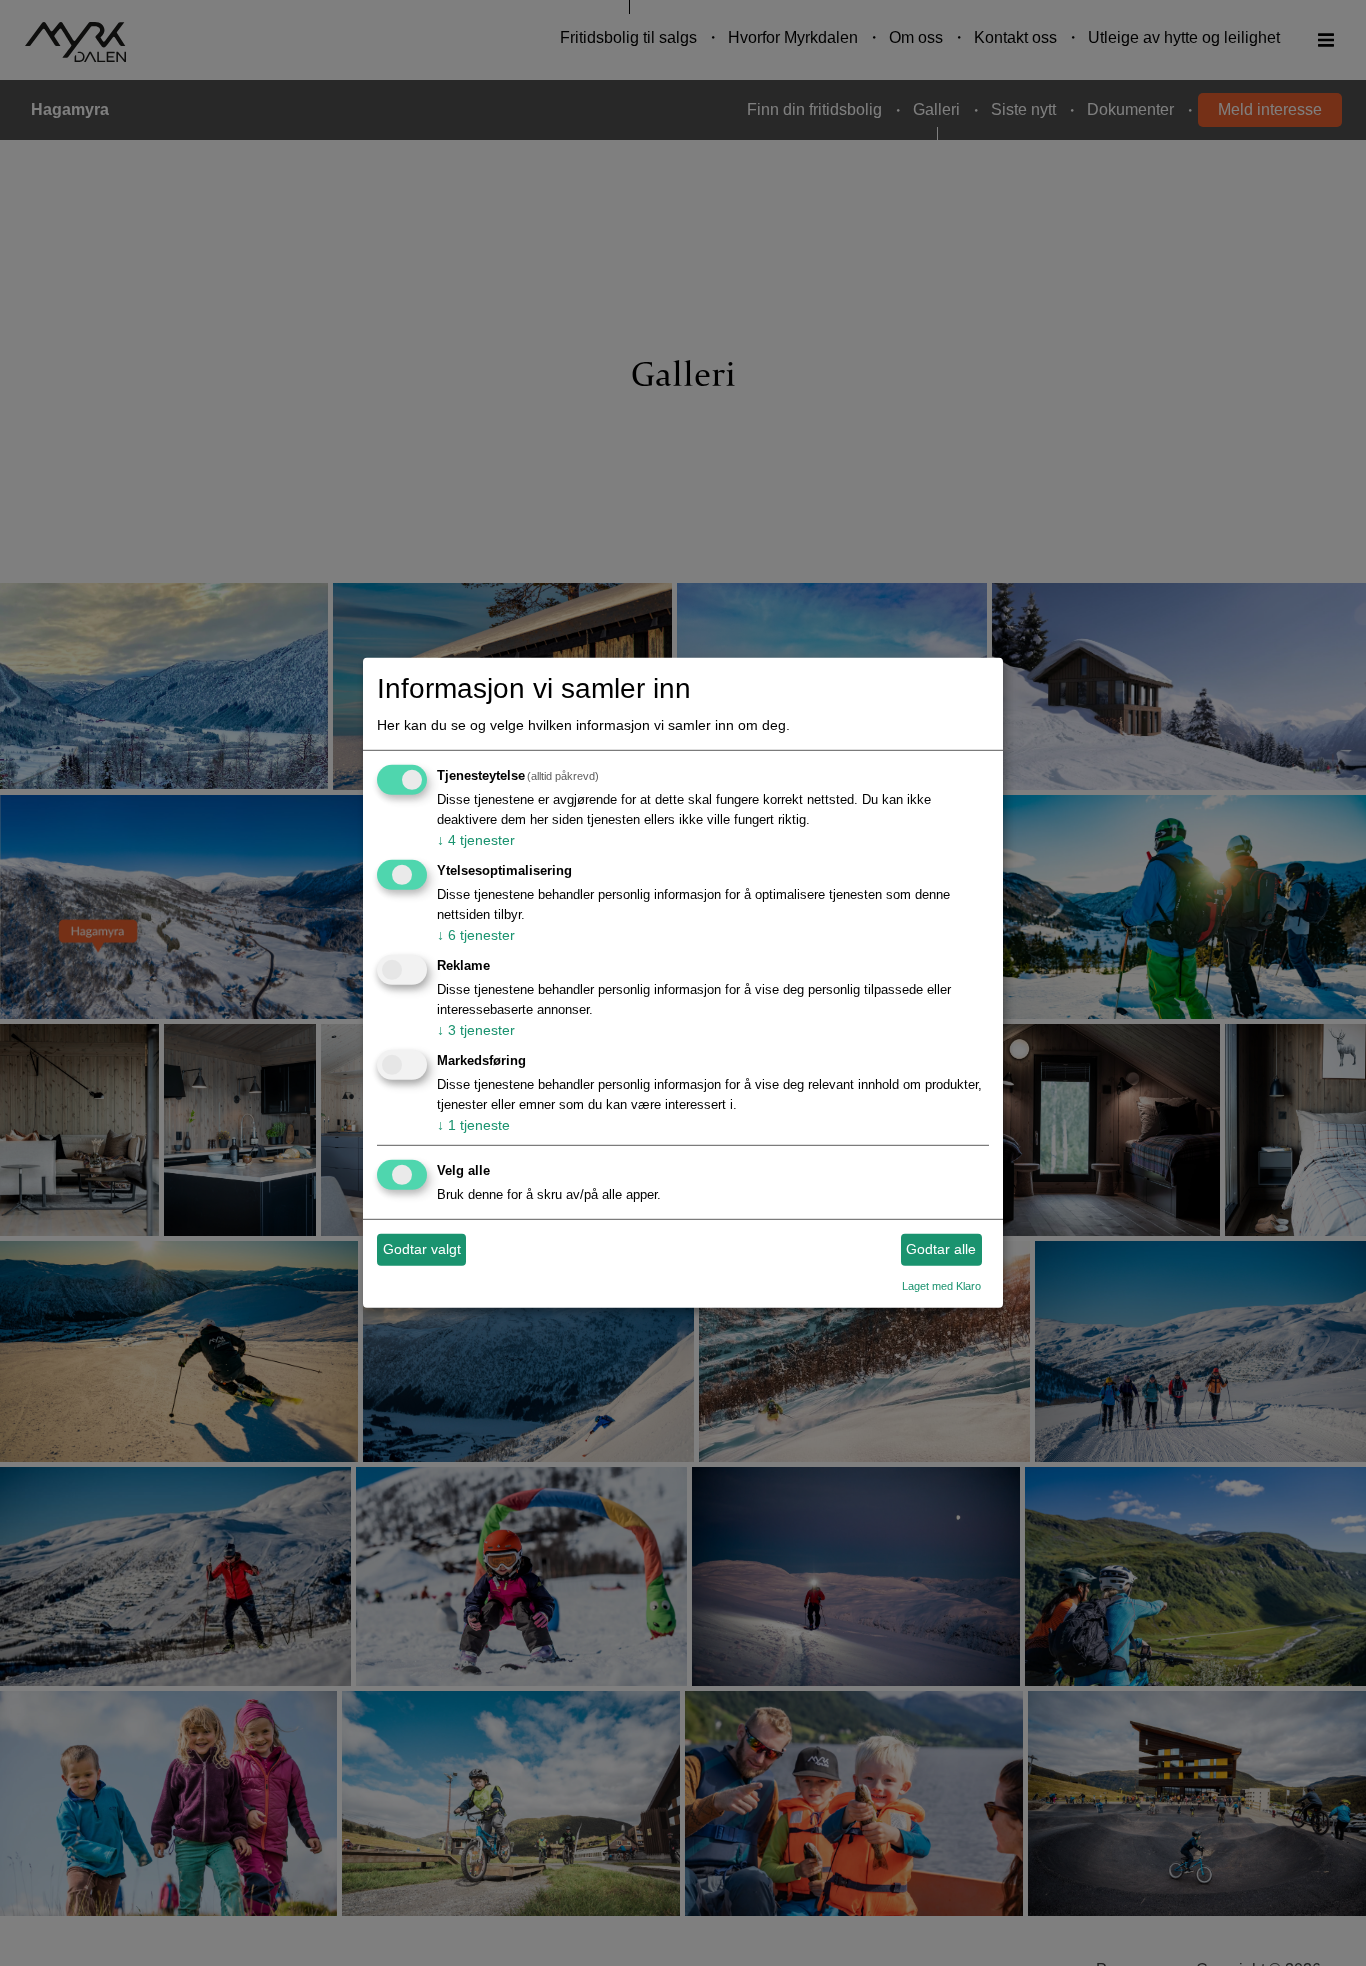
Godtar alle (941, 1249)
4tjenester (476, 840)
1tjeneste (473, 1125)
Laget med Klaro (941, 1285)
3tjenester (476, 1030)
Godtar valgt (422, 1249)
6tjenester (476, 935)
